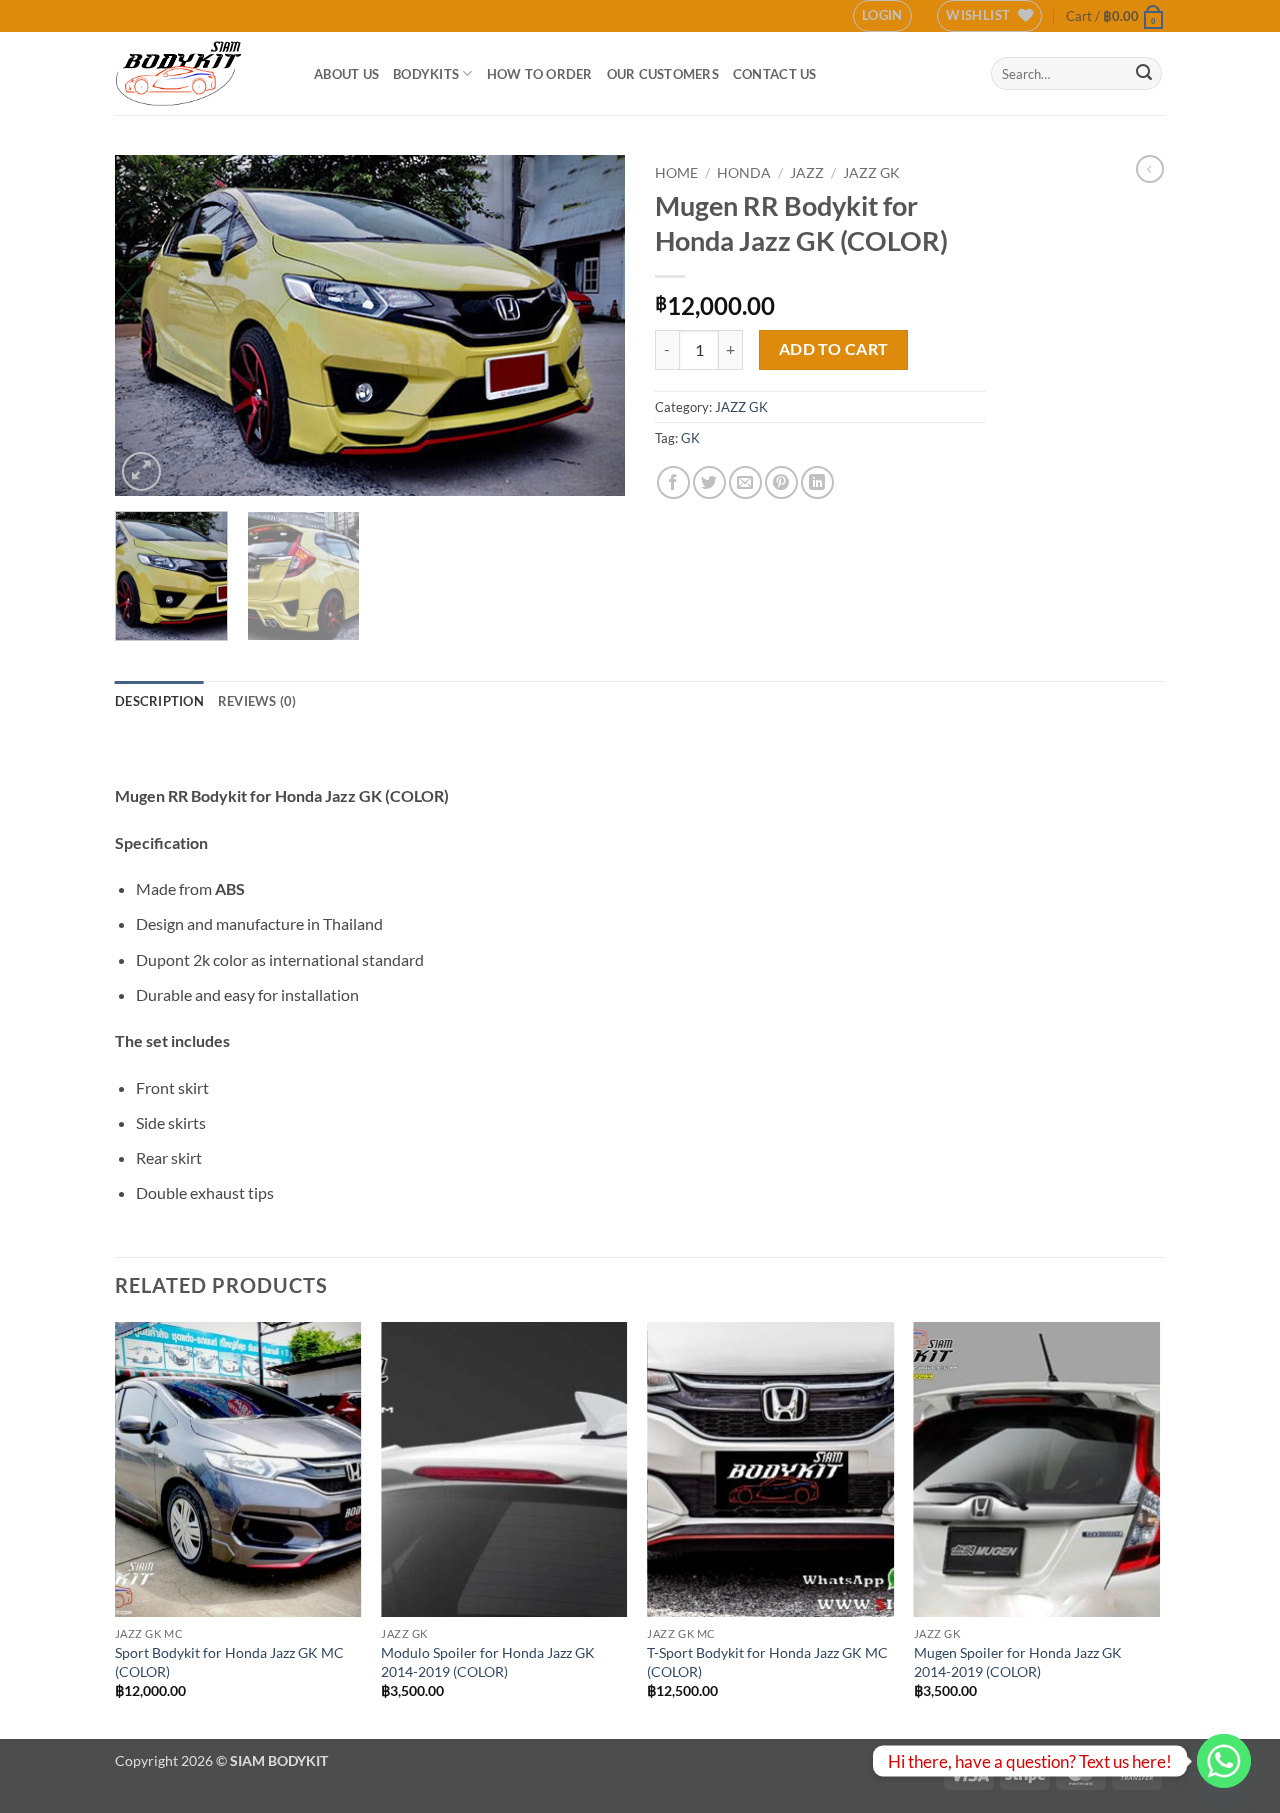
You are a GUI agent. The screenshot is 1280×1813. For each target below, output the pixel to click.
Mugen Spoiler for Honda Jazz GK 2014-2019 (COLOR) (1018, 1662)
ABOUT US (346, 74)
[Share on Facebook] (673, 482)
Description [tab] (159, 701)
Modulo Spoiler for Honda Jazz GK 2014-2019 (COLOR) (488, 1662)
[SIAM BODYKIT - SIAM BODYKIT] (199, 73)
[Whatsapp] (1224, 1761)
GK (690, 438)
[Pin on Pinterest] (781, 482)
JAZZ (807, 173)
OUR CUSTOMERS (663, 74)
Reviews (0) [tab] (257, 701)
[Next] (590, 325)
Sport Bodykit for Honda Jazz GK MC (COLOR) (229, 1662)
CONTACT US (775, 74)
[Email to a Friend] (745, 482)
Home (676, 173)
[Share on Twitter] (709, 482)
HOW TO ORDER (540, 74)
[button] (882, 16)
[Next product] (1150, 169)
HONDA (744, 173)
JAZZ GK (871, 173)
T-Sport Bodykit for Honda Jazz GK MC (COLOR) (767, 1662)
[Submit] (1144, 74)
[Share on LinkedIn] (817, 482)
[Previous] (150, 325)
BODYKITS (426, 74)
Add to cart (834, 349)
